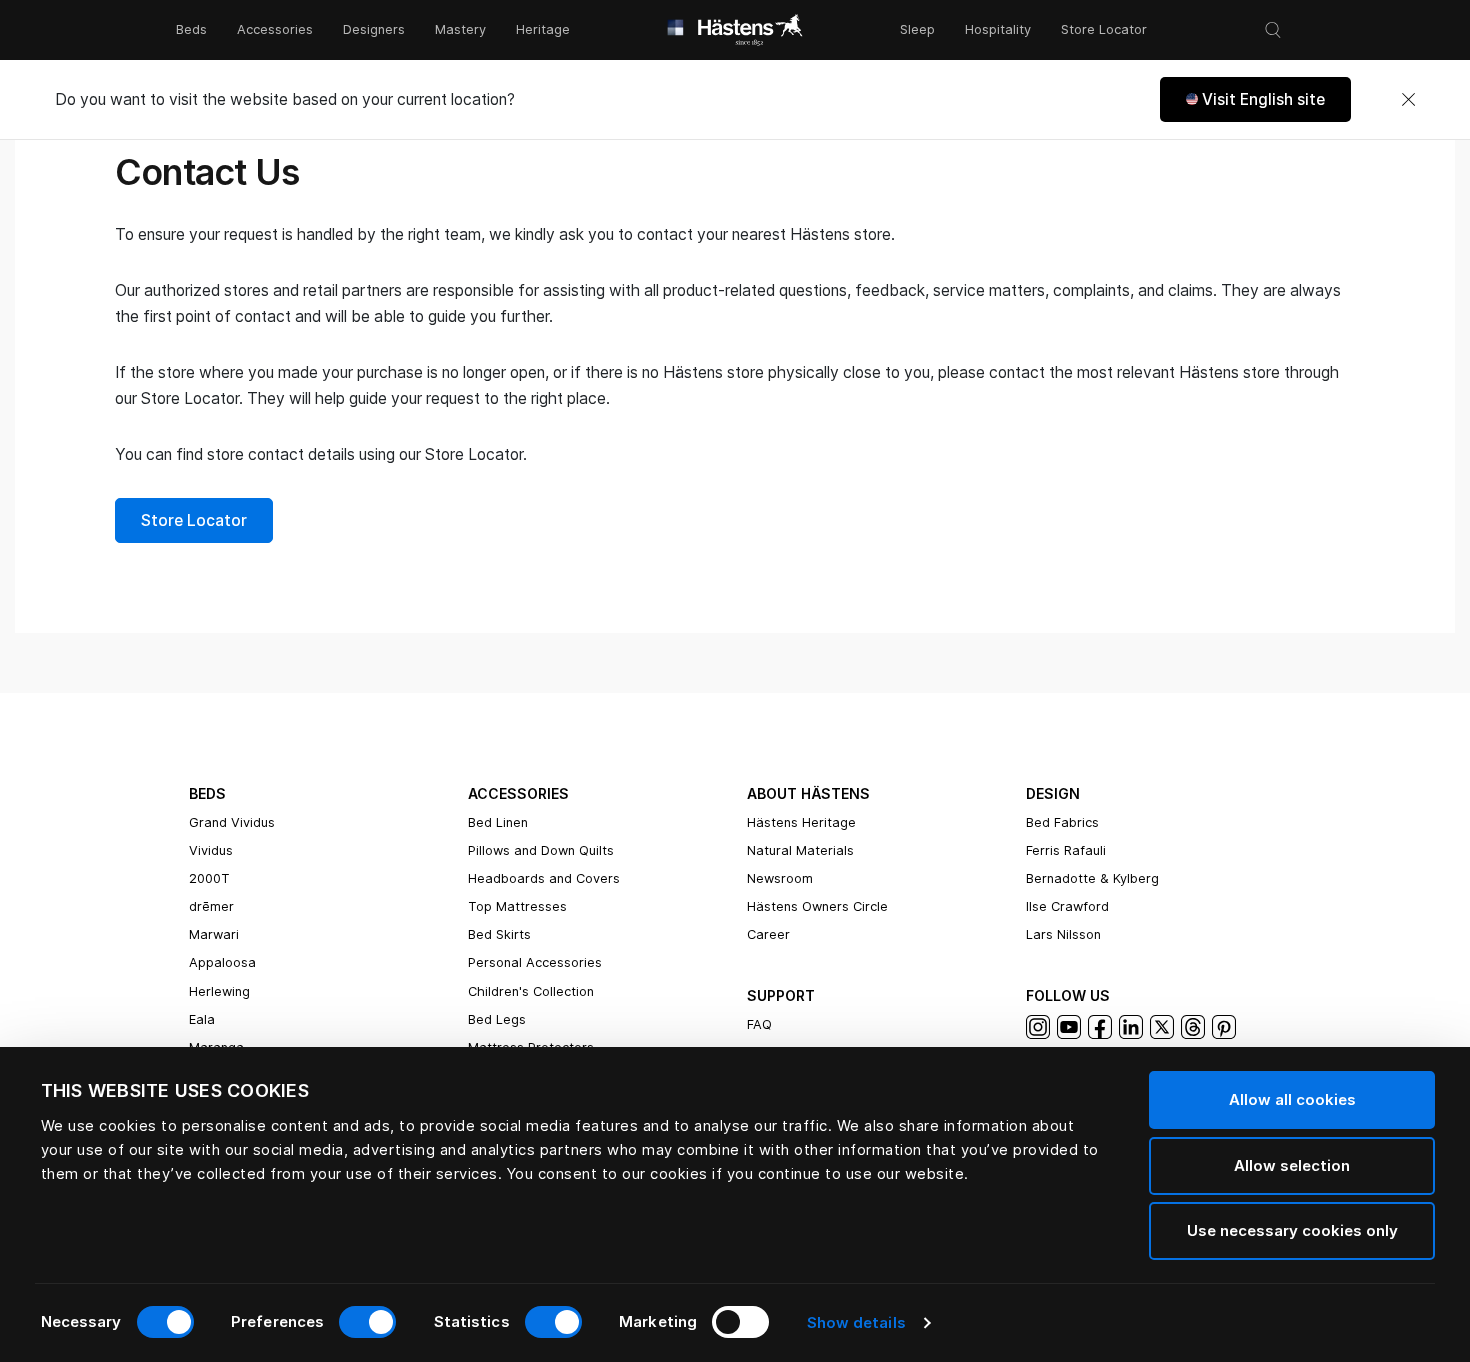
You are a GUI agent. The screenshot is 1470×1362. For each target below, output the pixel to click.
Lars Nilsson (1063, 934)
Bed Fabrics (1062, 822)
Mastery (460, 29)
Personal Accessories (535, 962)
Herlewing (219, 991)
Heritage (543, 29)
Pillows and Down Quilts (541, 850)
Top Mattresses (517, 906)
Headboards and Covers (544, 878)
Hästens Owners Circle (817, 906)
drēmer (211, 906)
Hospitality (998, 29)
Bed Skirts (499, 934)
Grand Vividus (232, 822)
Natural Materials (800, 850)
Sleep (917, 29)
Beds (191, 29)
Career (768, 934)
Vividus (211, 850)
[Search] (1273, 30)
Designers (374, 29)
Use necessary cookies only (1292, 1230)
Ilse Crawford (1067, 906)
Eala (202, 1019)
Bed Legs (497, 1019)
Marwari (214, 934)
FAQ (759, 1024)
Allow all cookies (1292, 1099)
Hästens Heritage (801, 822)
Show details (856, 1322)
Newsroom (780, 878)
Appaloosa (222, 962)
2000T (209, 878)
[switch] (367, 1322)
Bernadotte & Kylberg (1092, 878)
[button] (1255, 99)
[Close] (1408, 100)
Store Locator (1104, 29)
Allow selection (1292, 1165)
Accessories (275, 29)
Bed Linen (498, 822)
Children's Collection (531, 991)
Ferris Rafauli (1066, 850)
